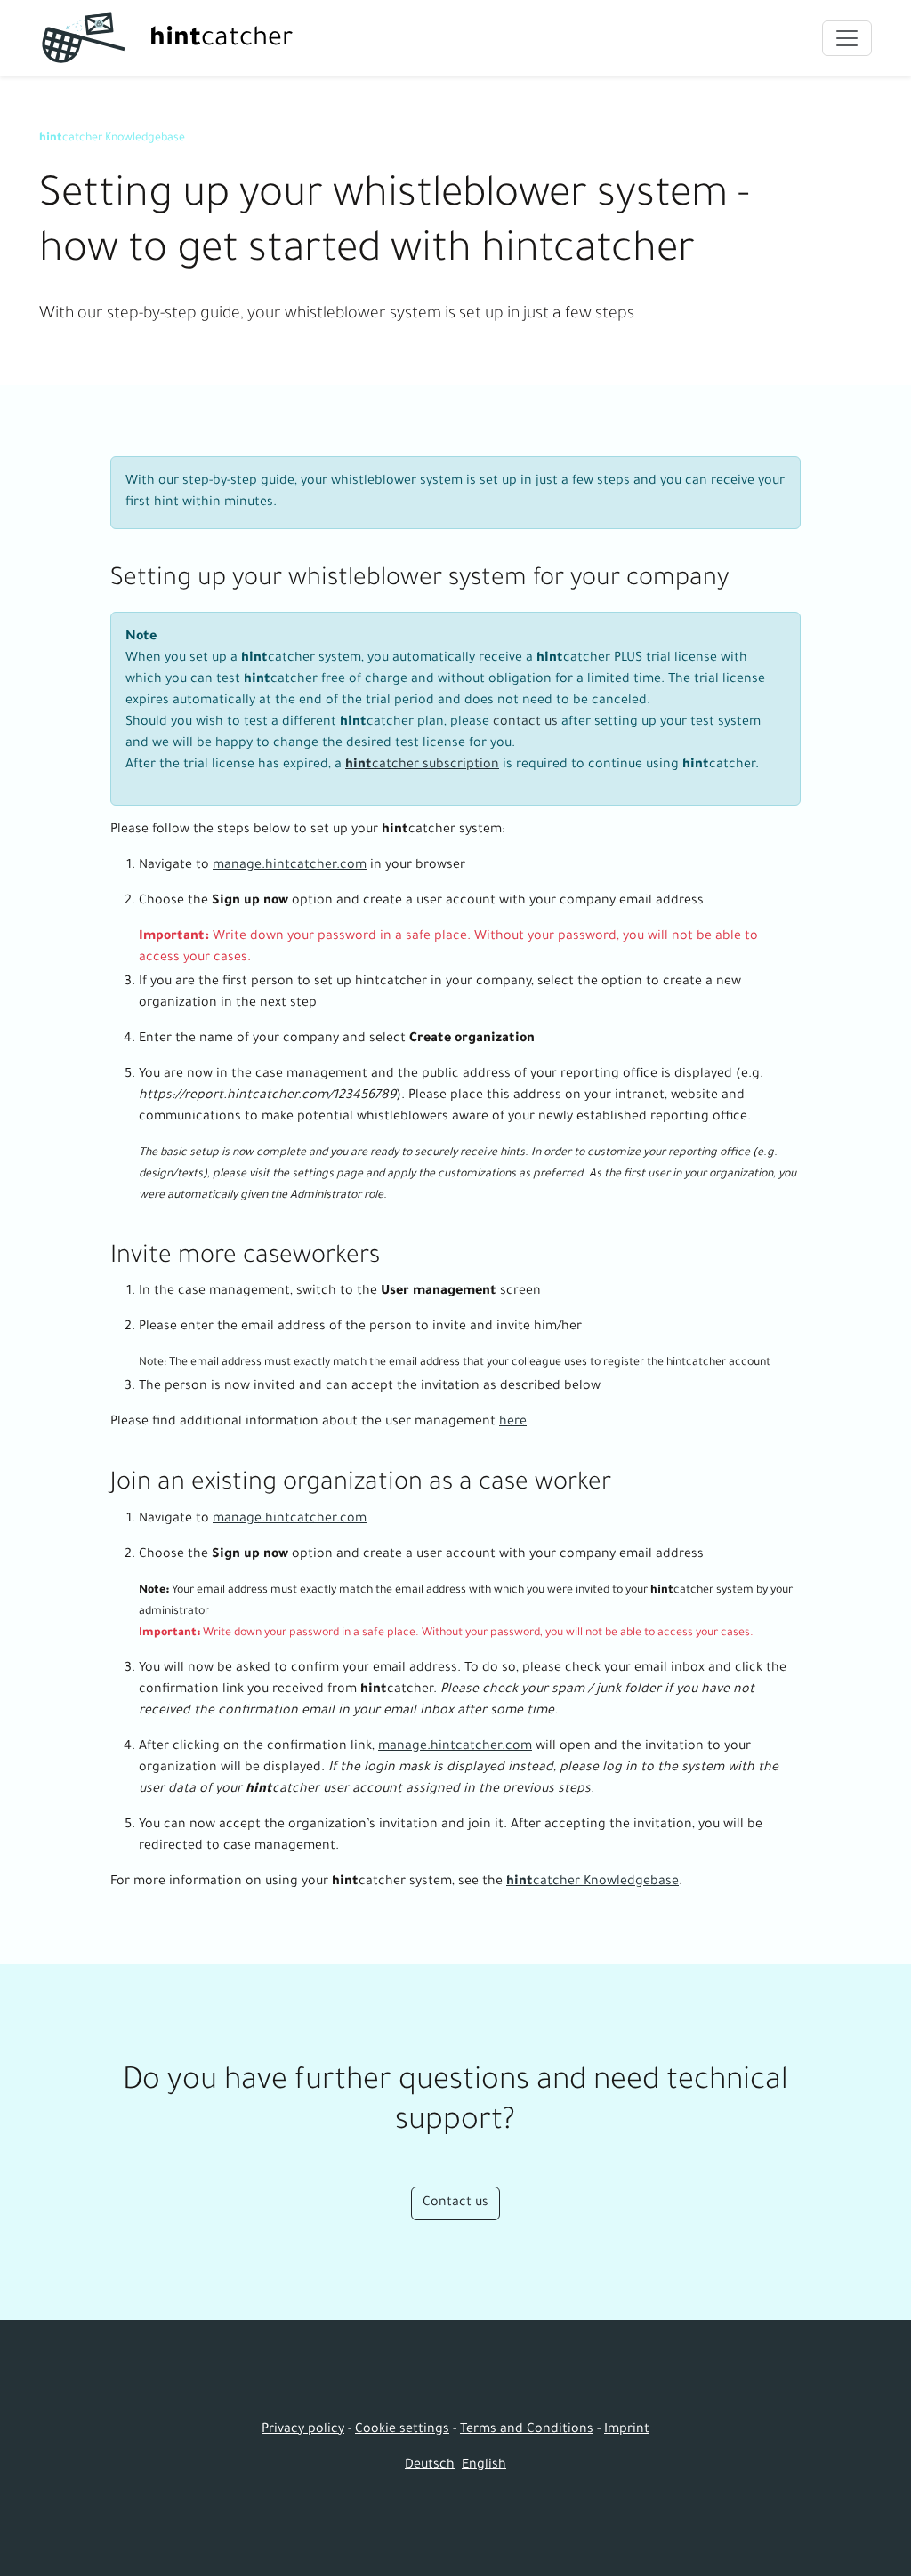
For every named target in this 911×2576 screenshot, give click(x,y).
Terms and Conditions (527, 2430)
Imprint (627, 2430)
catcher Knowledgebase (112, 139)
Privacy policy (303, 2430)
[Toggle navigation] (847, 38)
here (513, 1423)
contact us (525, 723)
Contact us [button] (455, 2203)
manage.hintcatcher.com (290, 866)
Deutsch (430, 2466)
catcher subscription (422, 766)
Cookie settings (402, 2430)
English (484, 2466)
